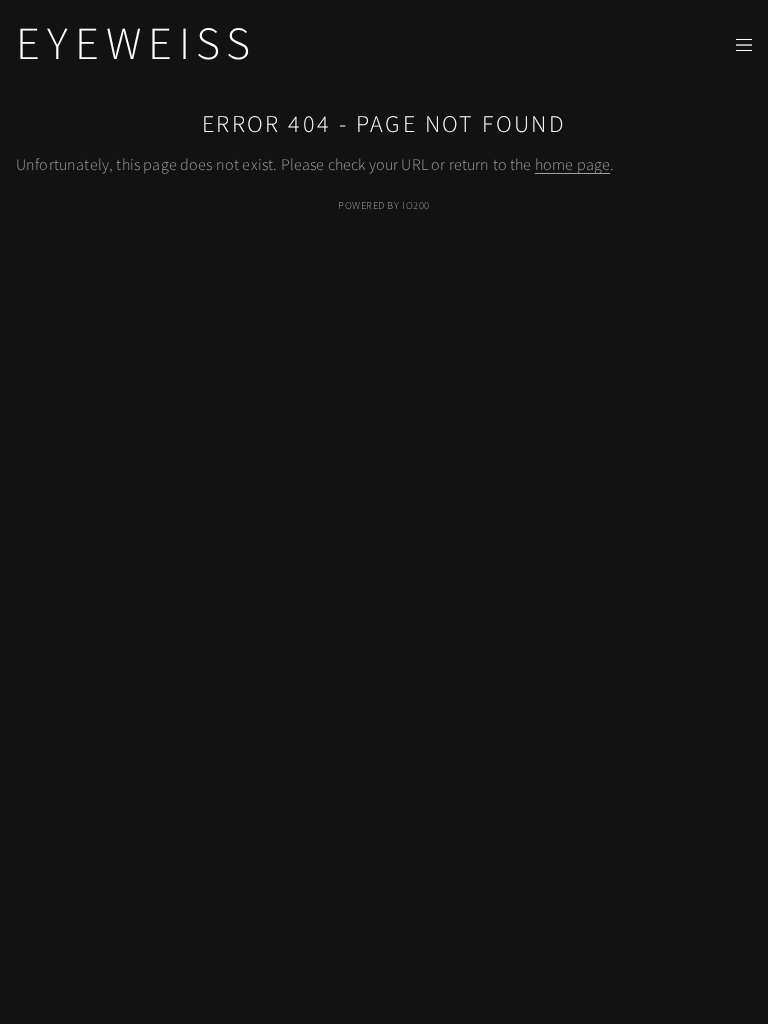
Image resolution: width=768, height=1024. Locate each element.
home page (572, 165)
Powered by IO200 (383, 205)
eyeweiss (136, 44)
